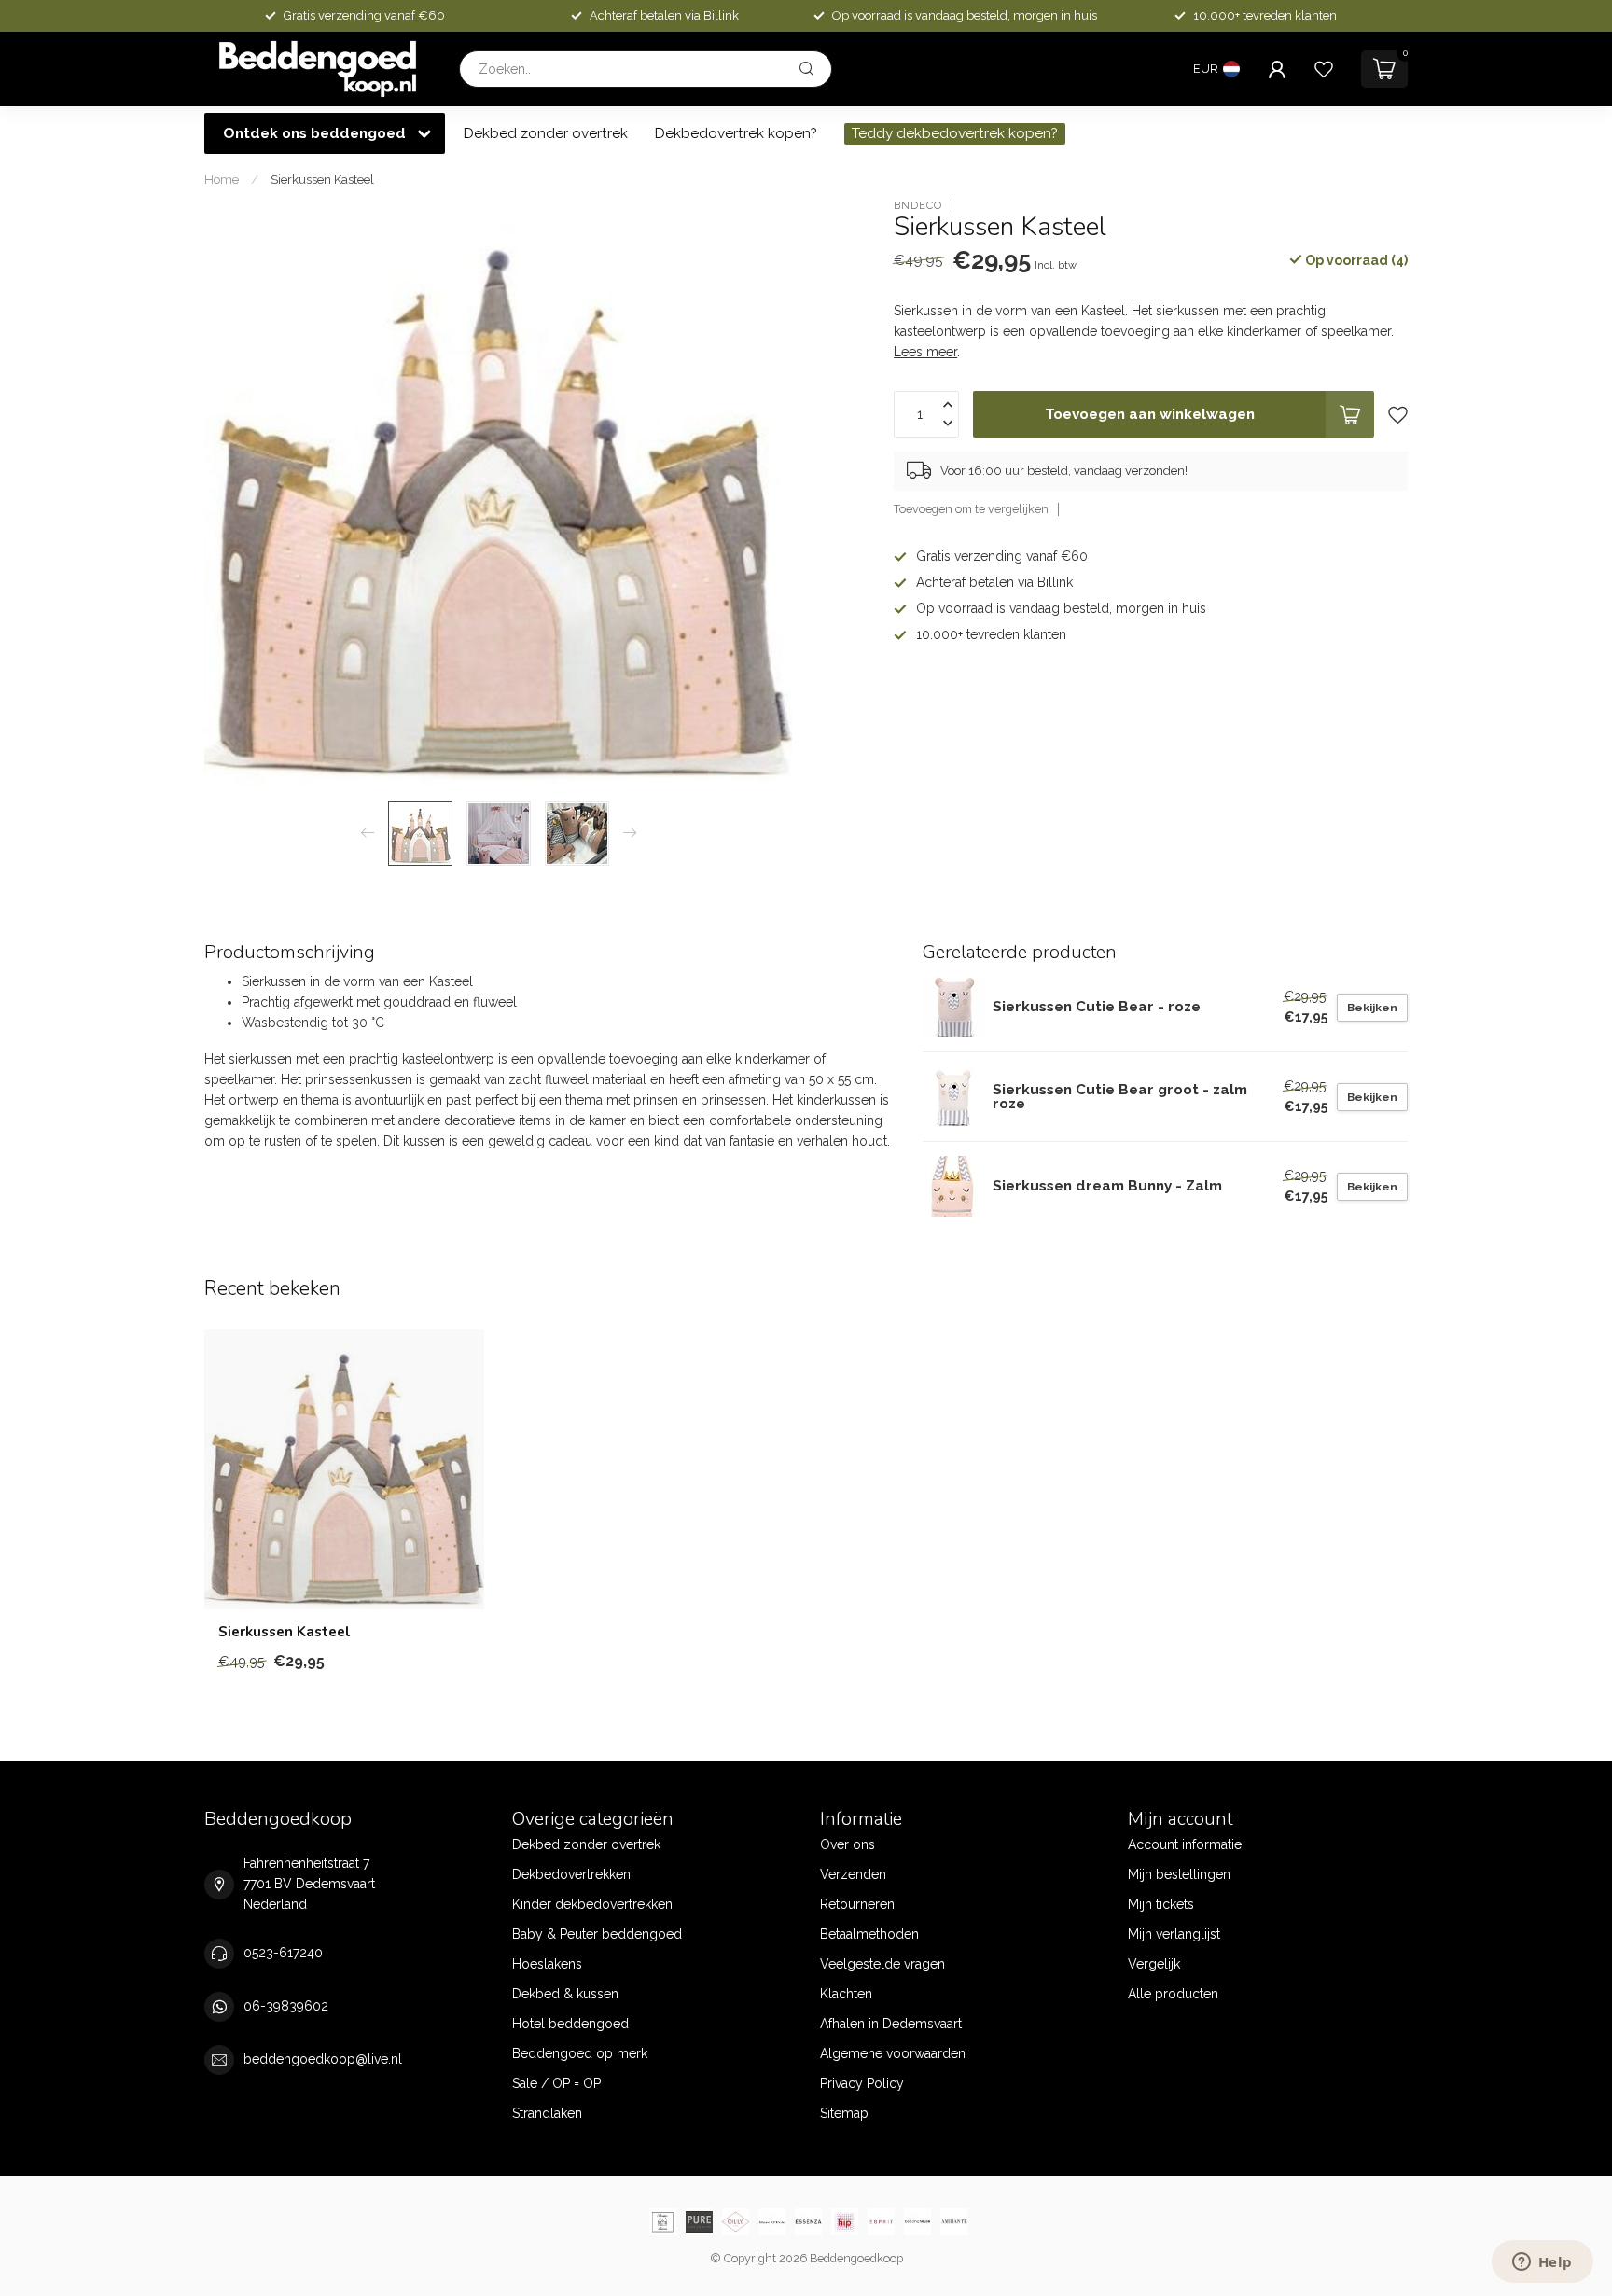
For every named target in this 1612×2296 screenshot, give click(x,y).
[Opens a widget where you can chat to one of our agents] (1542, 2263)
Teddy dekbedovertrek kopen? (955, 133)
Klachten (846, 1994)
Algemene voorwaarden (893, 2053)
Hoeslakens (547, 1964)
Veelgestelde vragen (882, 1964)
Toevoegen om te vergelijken (971, 509)
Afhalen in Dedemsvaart (891, 2024)
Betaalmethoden (869, 1934)
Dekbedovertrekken (571, 1874)
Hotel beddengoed (570, 2024)
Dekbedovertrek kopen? (736, 133)
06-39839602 (286, 2006)
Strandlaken (547, 2113)
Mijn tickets (1161, 1904)
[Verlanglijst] (1324, 69)
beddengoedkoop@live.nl (323, 2059)
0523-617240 (283, 1953)
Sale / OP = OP (556, 2083)
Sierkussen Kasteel (322, 179)
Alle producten (1173, 1994)
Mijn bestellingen (1179, 1874)
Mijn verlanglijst (1174, 1934)
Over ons (848, 1844)
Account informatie (1185, 1844)
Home (222, 179)
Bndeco (918, 205)
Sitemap (844, 2113)
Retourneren (857, 1904)
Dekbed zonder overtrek (546, 133)
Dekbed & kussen (565, 1994)
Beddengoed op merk (580, 2053)
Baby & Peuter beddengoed (597, 1934)
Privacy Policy (862, 2083)
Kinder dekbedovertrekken (592, 1904)
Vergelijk (1154, 1964)
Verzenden (853, 1874)
